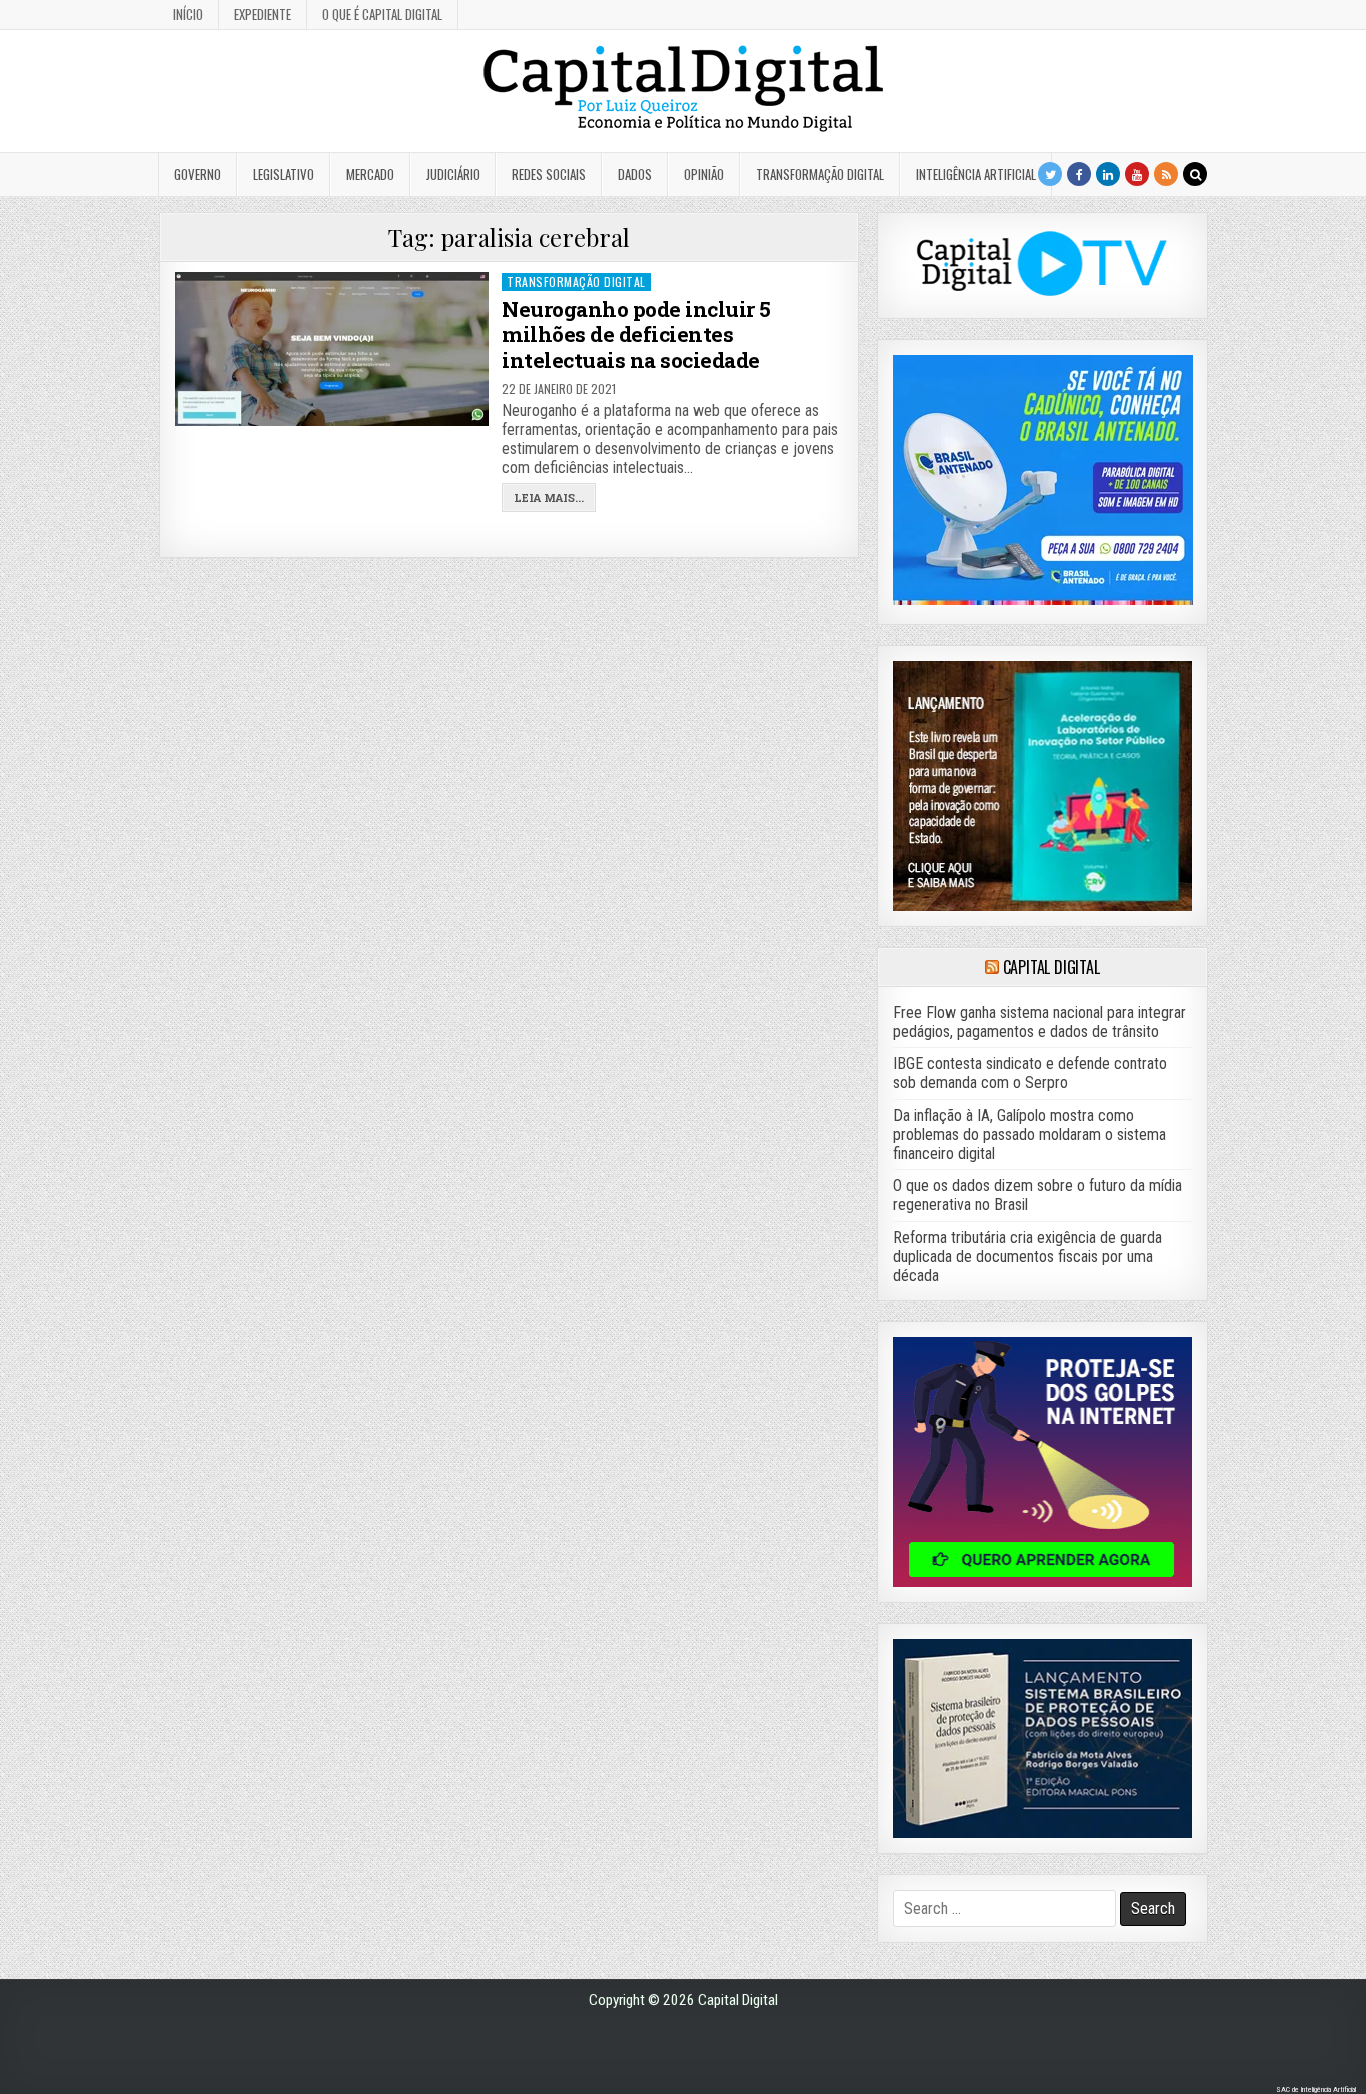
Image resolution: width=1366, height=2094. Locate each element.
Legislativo (283, 174)
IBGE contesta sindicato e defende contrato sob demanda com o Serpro (1030, 1073)
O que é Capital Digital (382, 14)
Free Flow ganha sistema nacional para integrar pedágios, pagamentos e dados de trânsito (1039, 1022)
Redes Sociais (549, 174)
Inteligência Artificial (976, 174)
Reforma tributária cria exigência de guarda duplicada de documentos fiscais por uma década (1027, 1256)
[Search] (1195, 174)
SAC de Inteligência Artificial (1316, 2089)
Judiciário (453, 174)
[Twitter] (1050, 174)
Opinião (704, 174)
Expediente (262, 14)
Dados (635, 174)
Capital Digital (1051, 967)
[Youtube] (1137, 174)
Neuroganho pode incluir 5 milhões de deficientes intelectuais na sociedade (636, 334)
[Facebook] (1079, 174)
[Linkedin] (1108, 174)
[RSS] (1166, 174)
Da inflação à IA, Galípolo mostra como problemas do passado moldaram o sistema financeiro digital (1029, 1134)
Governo (197, 174)
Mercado (370, 174)
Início (188, 14)
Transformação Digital (820, 174)
